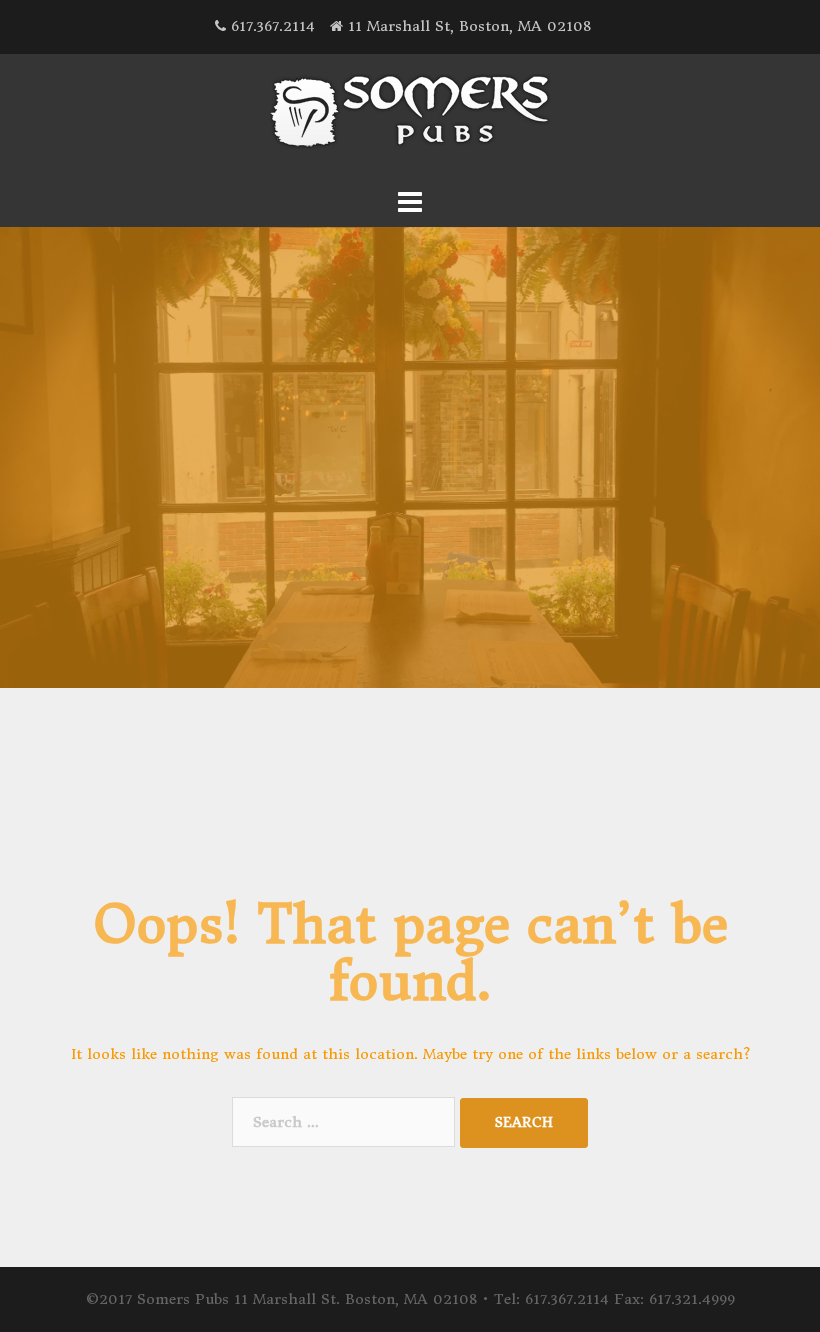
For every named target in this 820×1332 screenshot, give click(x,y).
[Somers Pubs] (410, 117)
